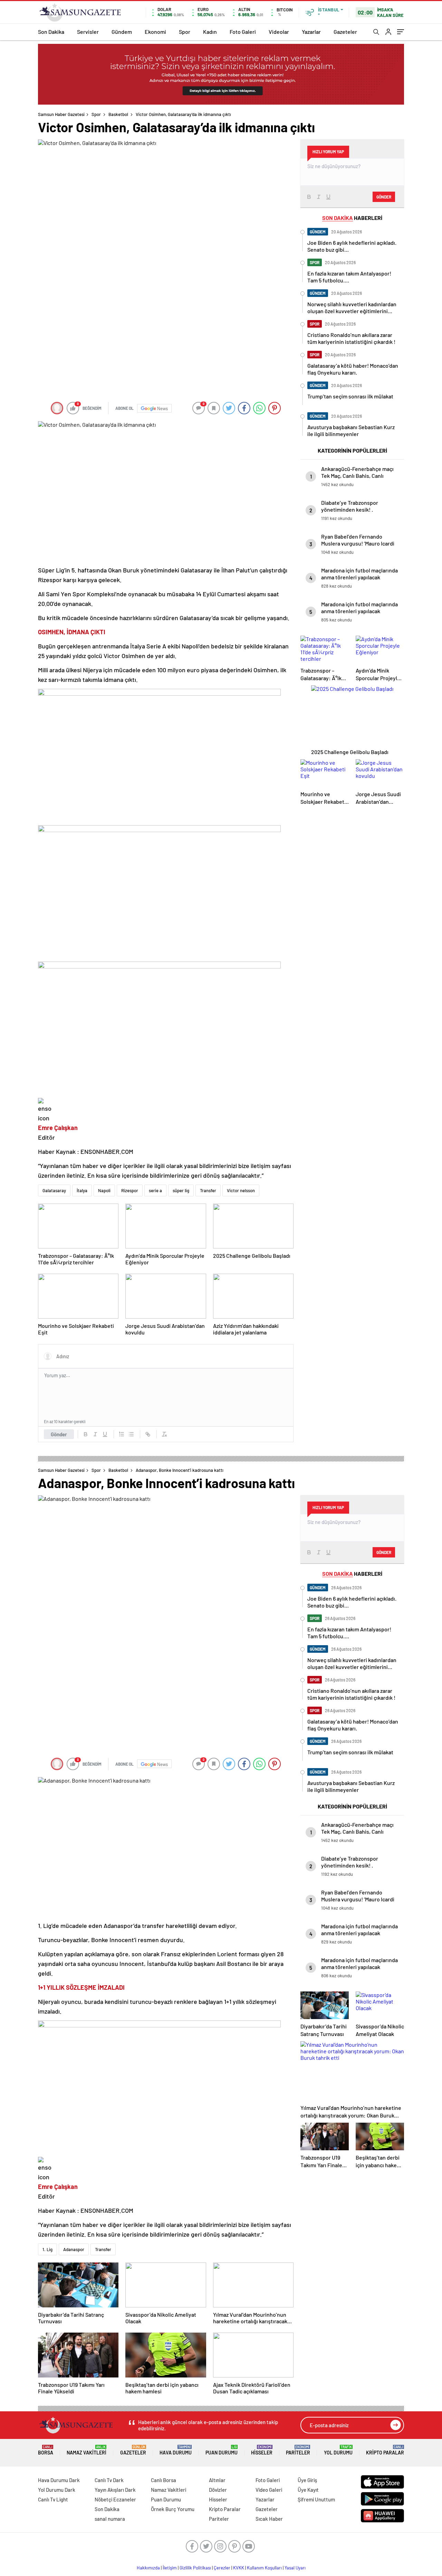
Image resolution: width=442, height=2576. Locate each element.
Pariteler (298, 2450)
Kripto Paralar (385, 2450)
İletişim (170, 2568)
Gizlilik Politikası (195, 2568)
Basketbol (118, 114)
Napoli (104, 1190)
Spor (185, 32)
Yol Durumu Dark (57, 2490)
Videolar (279, 32)
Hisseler (262, 2450)
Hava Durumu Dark (59, 2480)
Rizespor (130, 1190)
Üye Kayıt (308, 2490)
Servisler (88, 32)
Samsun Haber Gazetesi (61, 114)
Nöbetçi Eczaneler (115, 2499)
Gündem (122, 32)
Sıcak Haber (269, 2519)
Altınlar (217, 2480)
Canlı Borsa (164, 2480)
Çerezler (222, 2568)
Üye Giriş (307, 2480)
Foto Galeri (243, 32)
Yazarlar (311, 32)
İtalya (82, 1190)
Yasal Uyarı (295, 2568)
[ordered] (122, 1434)
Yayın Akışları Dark (115, 2490)
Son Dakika (51, 32)
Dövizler (218, 2490)
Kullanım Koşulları (264, 2568)
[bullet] (131, 1434)
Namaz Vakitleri (87, 2450)
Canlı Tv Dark (109, 2480)
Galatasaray (54, 1190)
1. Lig (47, 2249)
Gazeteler (345, 32)
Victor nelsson (241, 1190)
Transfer (208, 1190)
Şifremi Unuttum (316, 2499)
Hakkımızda (148, 2568)
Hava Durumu (176, 2450)
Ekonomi (155, 32)
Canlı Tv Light (53, 2499)
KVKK (239, 2568)
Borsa (46, 2450)
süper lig (181, 1190)
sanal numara (110, 2519)
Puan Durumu (222, 2450)
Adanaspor (74, 2249)
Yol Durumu (338, 2450)
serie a (155, 1190)
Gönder (59, 1434)
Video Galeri (269, 2490)
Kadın (210, 32)
